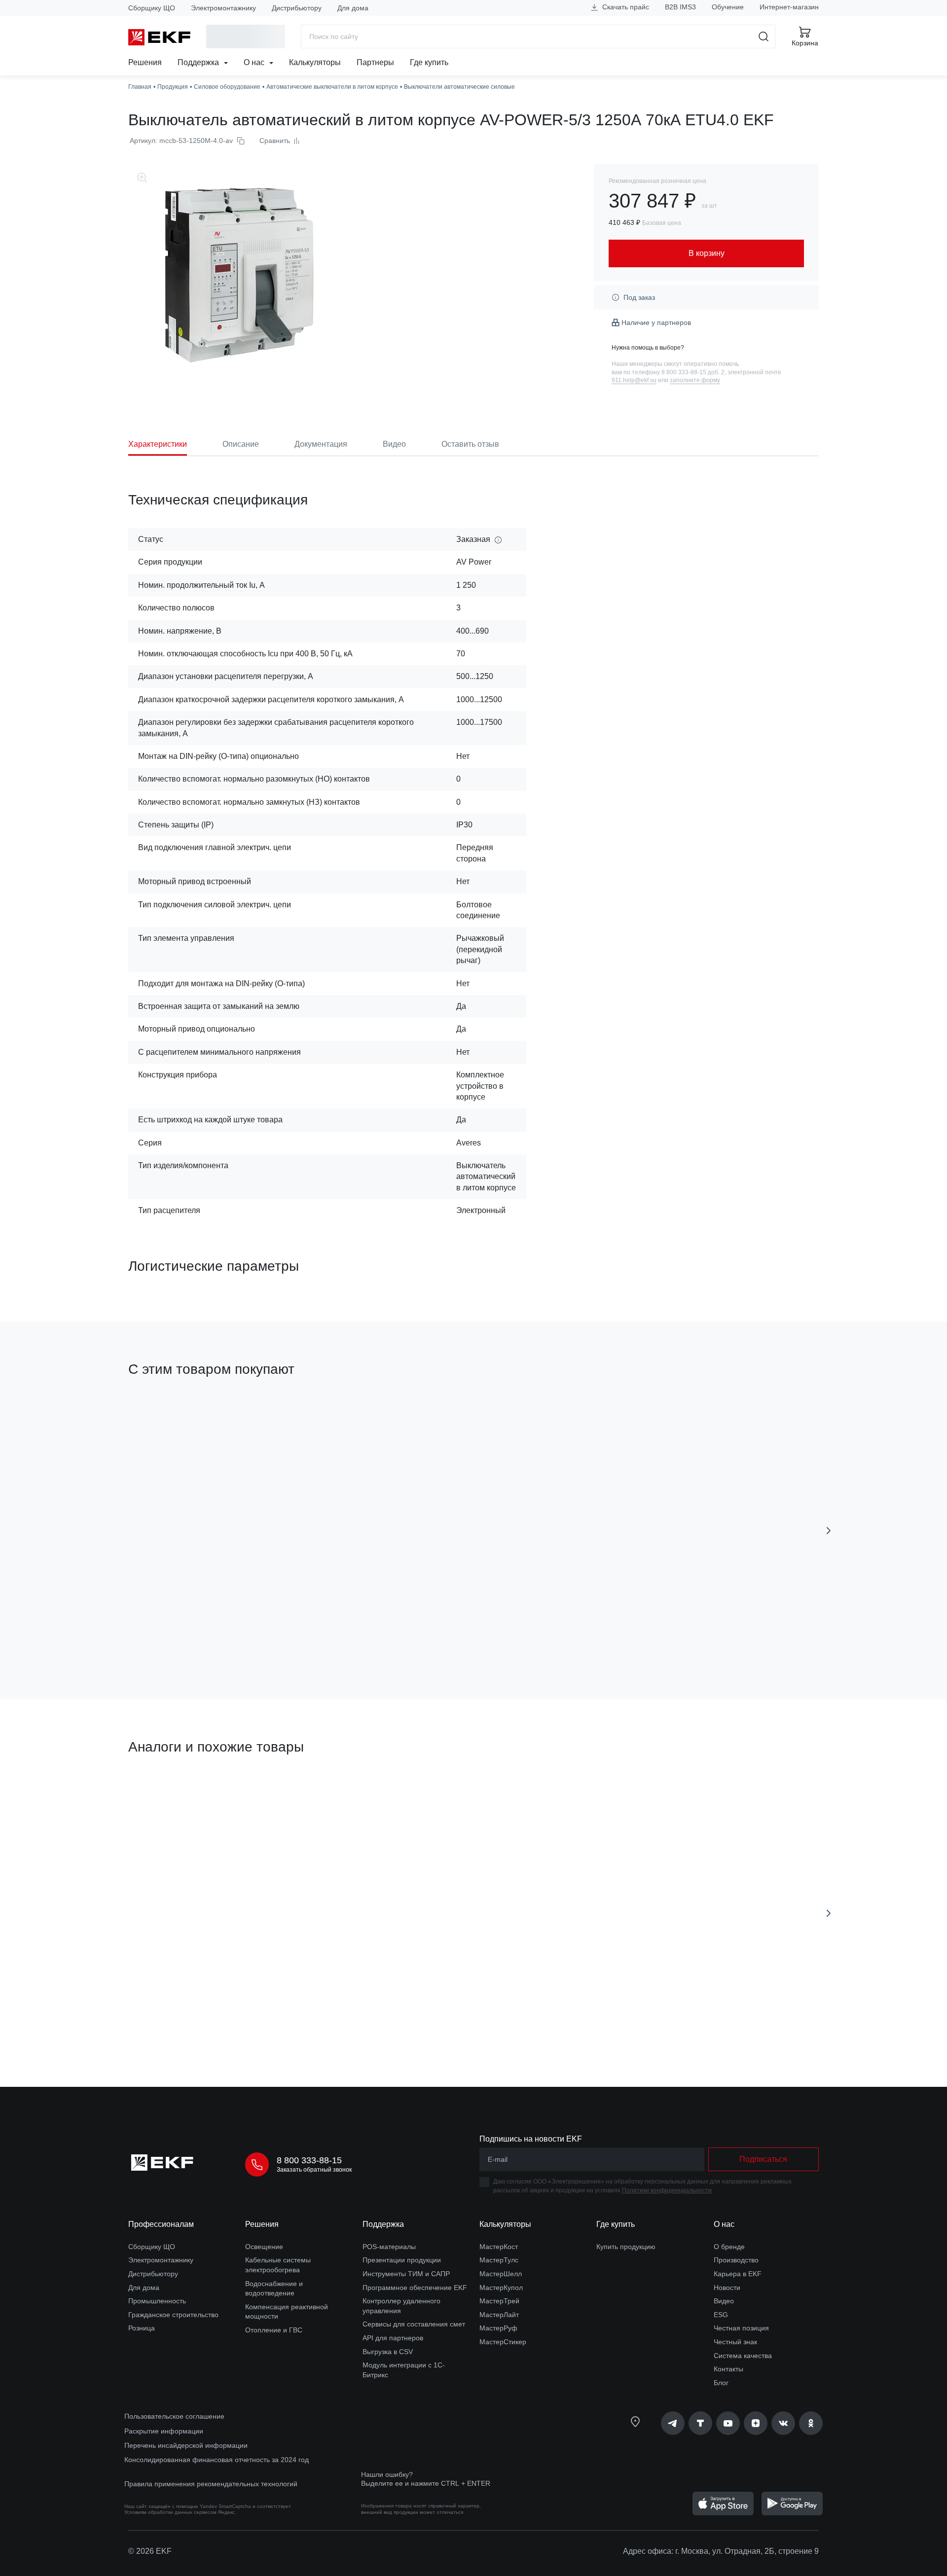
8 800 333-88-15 (309, 2160)
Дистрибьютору (297, 8)
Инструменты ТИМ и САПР (406, 2274)
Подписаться (763, 2159)
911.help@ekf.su (634, 380)
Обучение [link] (728, 7)
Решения (145, 62)
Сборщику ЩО (152, 8)
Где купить (429, 62)
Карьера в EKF (738, 2274)
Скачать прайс (625, 7)
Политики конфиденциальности (667, 2190)
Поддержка (199, 62)
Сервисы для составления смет (414, 2324)
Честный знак (735, 2342)
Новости (727, 2288)
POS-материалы (389, 2247)
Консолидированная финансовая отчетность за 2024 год (217, 2460)
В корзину (185, 1636)
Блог (721, 2383)
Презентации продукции (402, 2260)
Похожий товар (516, 1794)
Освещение (264, 2247)
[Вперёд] (829, 1531)
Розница (142, 2328)
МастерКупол (501, 2288)
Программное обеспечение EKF (415, 2288)
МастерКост (499, 2247)
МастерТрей (499, 2301)
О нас (255, 62)
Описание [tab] (241, 444)
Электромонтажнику (223, 8)
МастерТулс (499, 2260)
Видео (724, 2301)
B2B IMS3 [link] (680, 7)
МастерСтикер (503, 2342)
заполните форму (695, 380)
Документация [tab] (321, 444)
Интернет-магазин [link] (789, 7)
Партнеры (375, 62)
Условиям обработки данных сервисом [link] (170, 2512)
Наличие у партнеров (656, 322)
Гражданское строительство (173, 2315)
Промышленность (157, 2301)
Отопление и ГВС (274, 2330)
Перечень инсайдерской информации (186, 2445)
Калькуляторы (315, 62)
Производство (736, 2260)
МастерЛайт (499, 2315)
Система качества (743, 2356)
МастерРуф (498, 2328)
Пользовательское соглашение (174, 2416)
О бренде (729, 2247)
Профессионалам (161, 2224)
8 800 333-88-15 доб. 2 (693, 372)
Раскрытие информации (164, 2431)
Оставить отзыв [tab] (470, 444)
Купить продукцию (626, 2247)
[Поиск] (764, 36)
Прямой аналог (165, 1794)
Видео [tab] (394, 444)
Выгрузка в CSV (388, 2352)
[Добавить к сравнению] (273, 1636)
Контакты (728, 2369)
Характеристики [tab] (158, 444)
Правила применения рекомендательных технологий (211, 2484)
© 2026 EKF (150, 2551)
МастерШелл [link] (501, 2274)
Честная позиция (741, 2328)
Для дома (353, 8)
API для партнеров (393, 2338)
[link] (673, 2423)
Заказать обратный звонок (314, 2170)
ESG (721, 2315)
